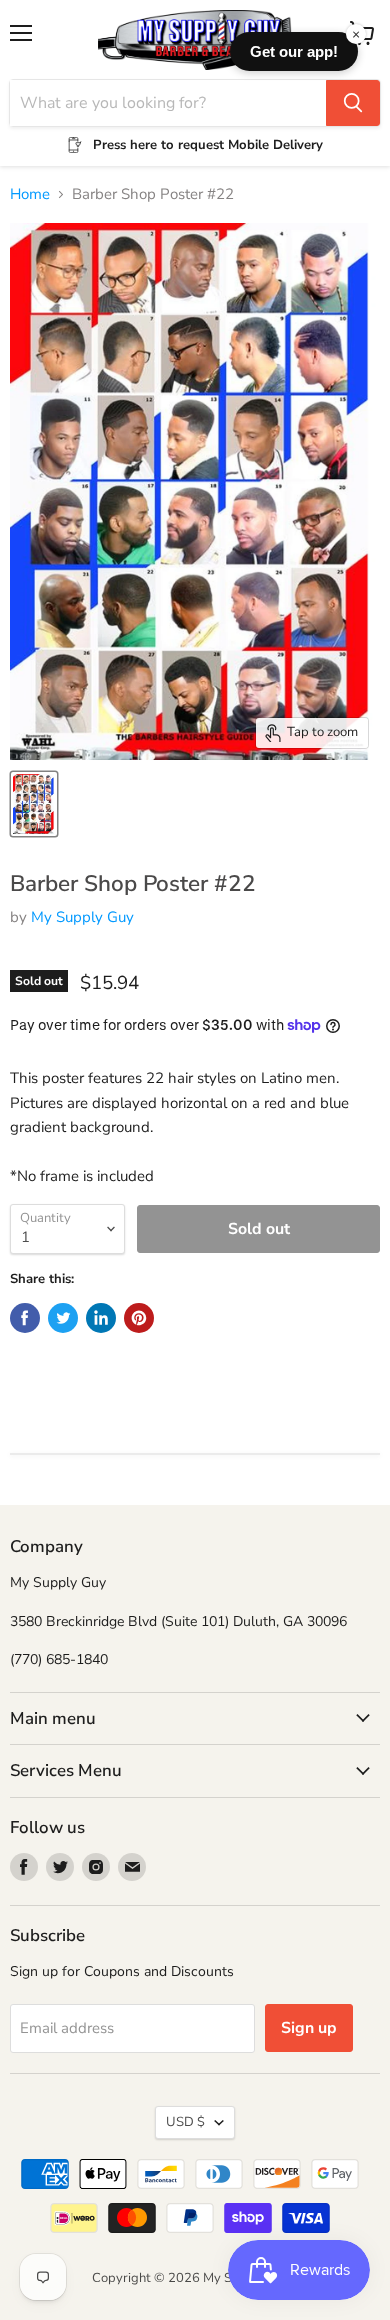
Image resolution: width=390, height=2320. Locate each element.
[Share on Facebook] (25, 1318)
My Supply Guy (82, 917)
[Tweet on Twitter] (63, 1318)
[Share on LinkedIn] (101, 1318)
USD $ (185, 2122)
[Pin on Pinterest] (139, 1318)
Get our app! (294, 51)
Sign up (309, 2028)
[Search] (353, 103)
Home (30, 194)
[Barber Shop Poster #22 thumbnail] (34, 804)
